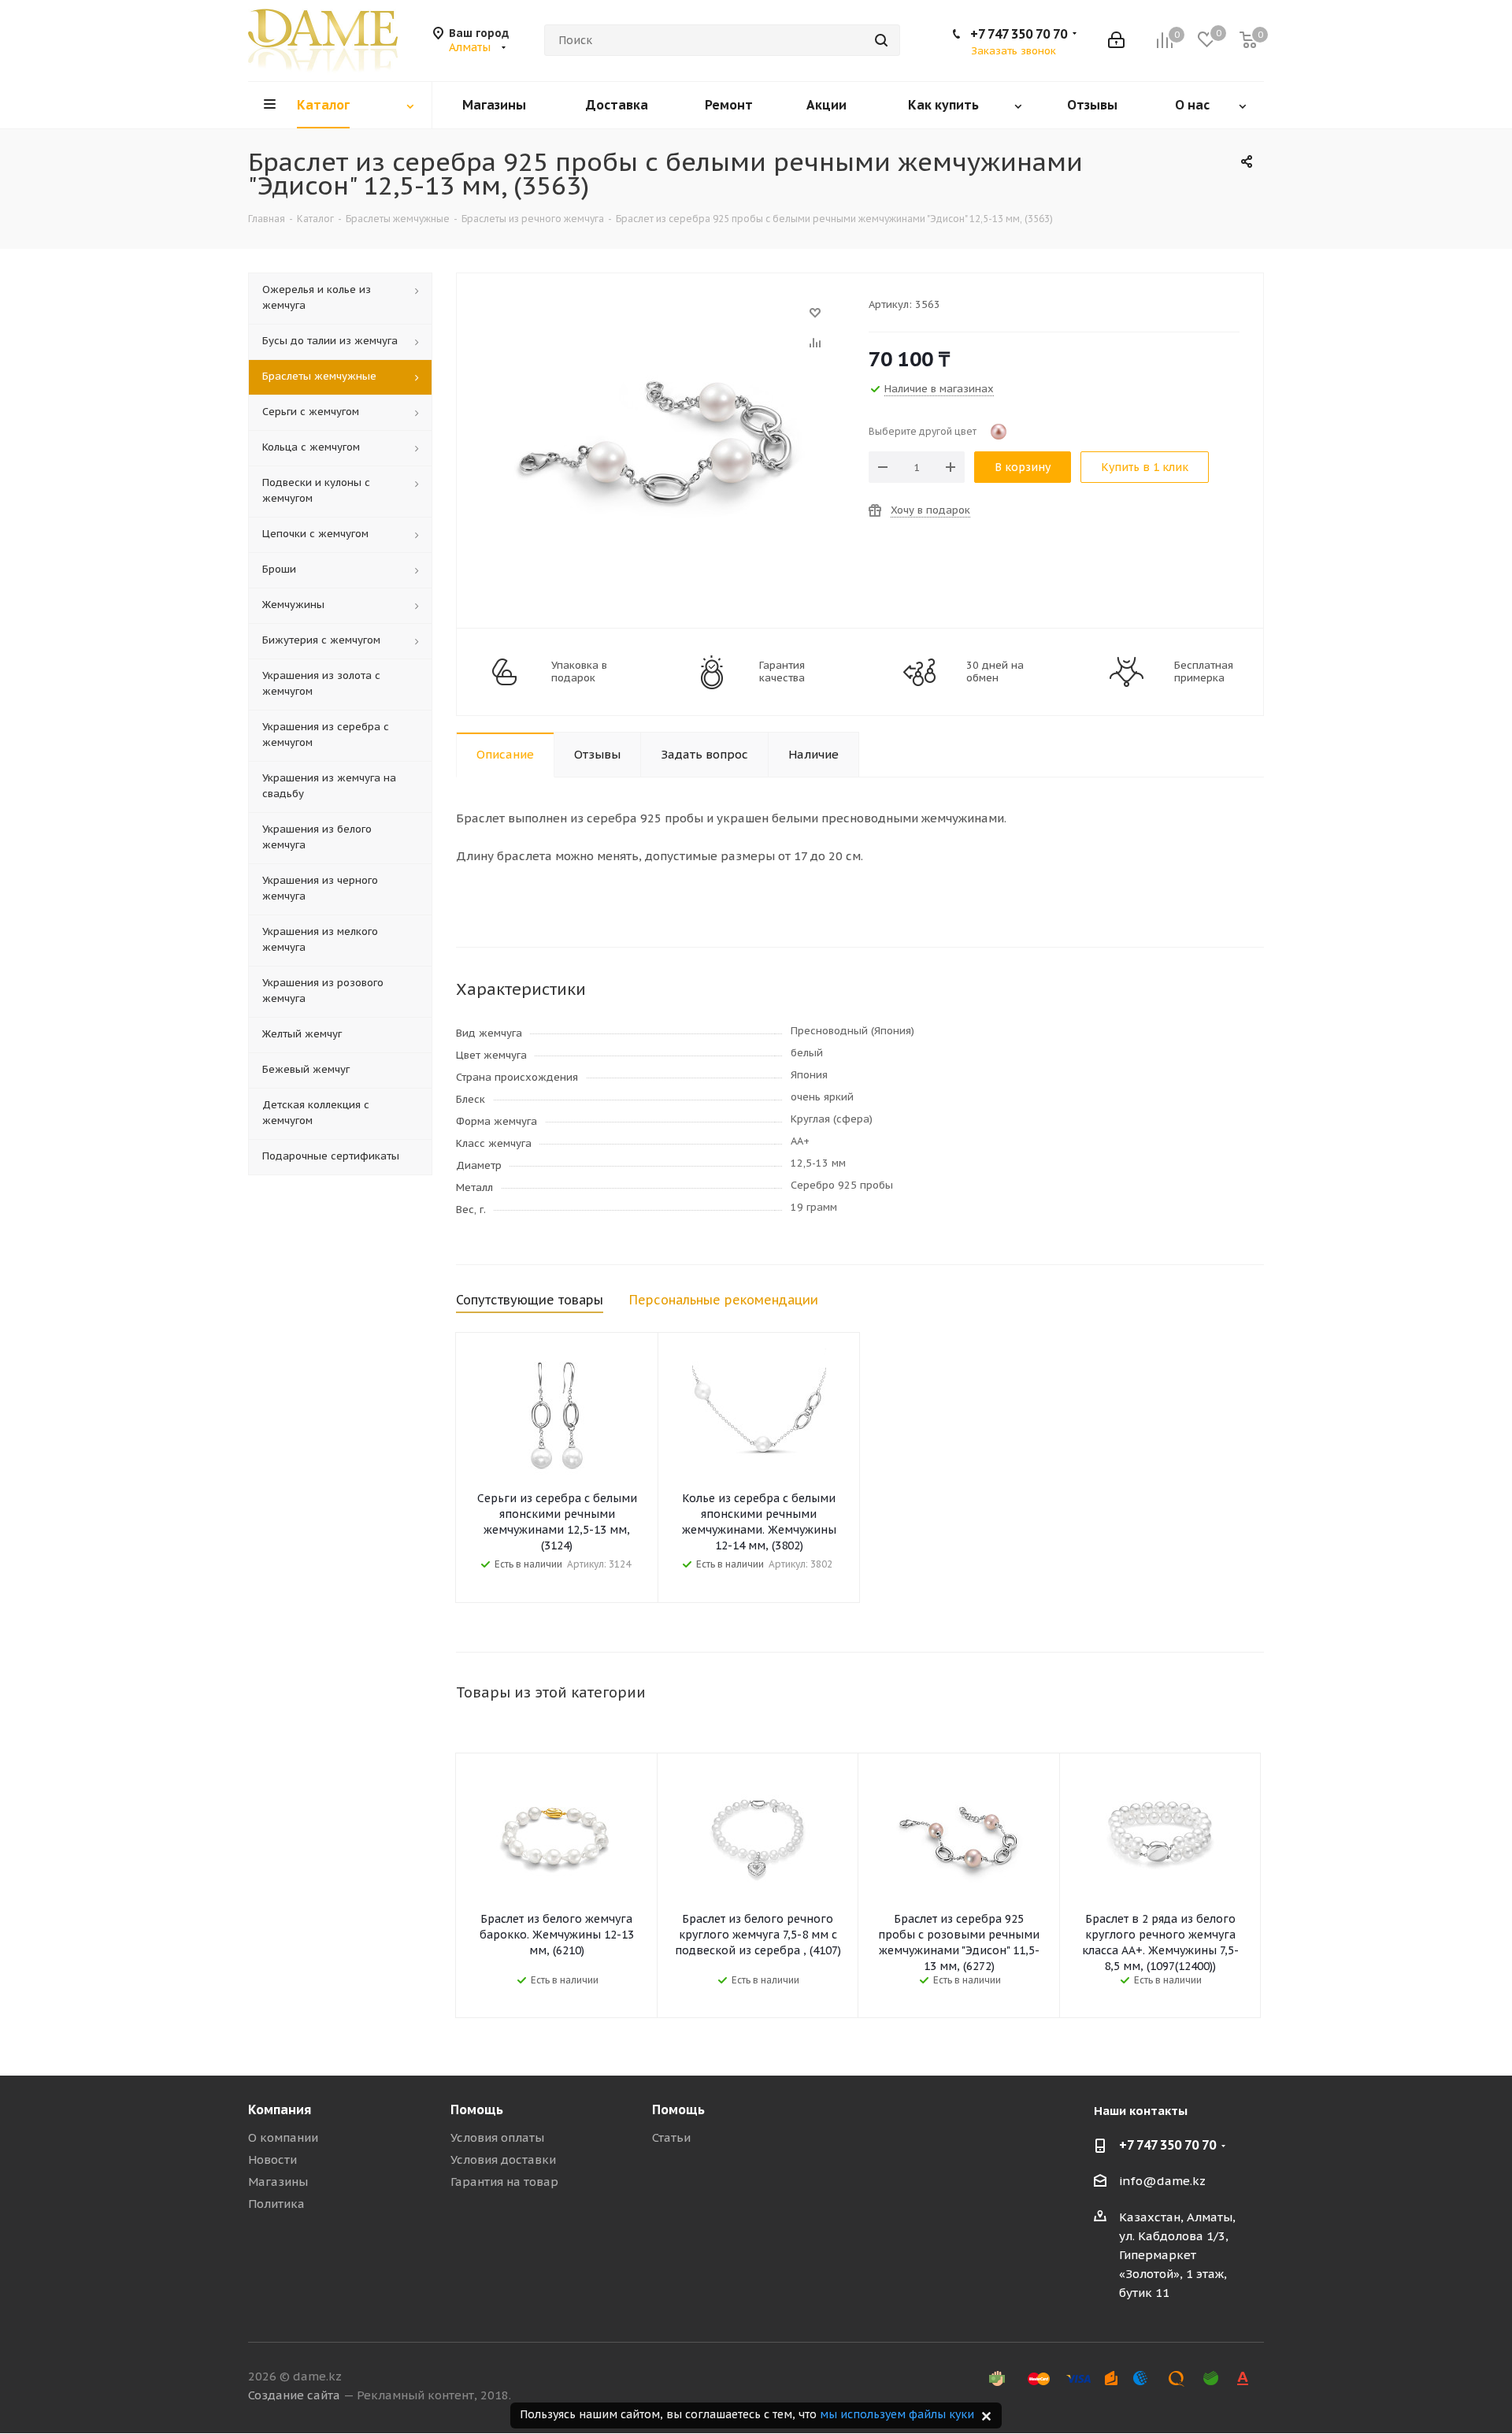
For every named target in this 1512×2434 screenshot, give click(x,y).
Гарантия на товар (504, 2182)
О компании (283, 2137)
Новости (272, 2159)
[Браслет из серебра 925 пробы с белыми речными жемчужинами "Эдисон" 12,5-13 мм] (658, 320)
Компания (280, 2109)
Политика (276, 2204)
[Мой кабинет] (1116, 40)
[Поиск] (881, 40)
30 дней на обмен (995, 672)
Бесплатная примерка (1204, 672)
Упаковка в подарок (579, 672)
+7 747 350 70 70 (1019, 34)
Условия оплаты (497, 2137)
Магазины (278, 2182)
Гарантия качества (782, 672)
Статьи (671, 2137)
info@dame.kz (1162, 2181)
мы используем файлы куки (897, 2414)
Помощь (477, 2109)
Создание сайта (294, 2395)
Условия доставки (503, 2159)
